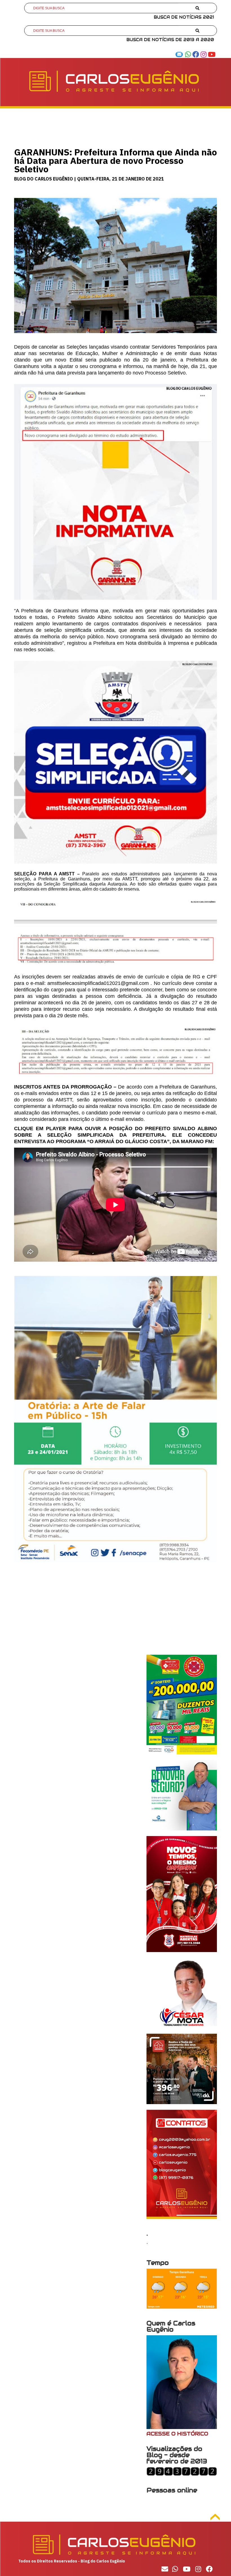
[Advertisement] (115, 1615)
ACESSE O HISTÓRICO (177, 2434)
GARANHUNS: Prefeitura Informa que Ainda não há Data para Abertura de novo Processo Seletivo (115, 160)
